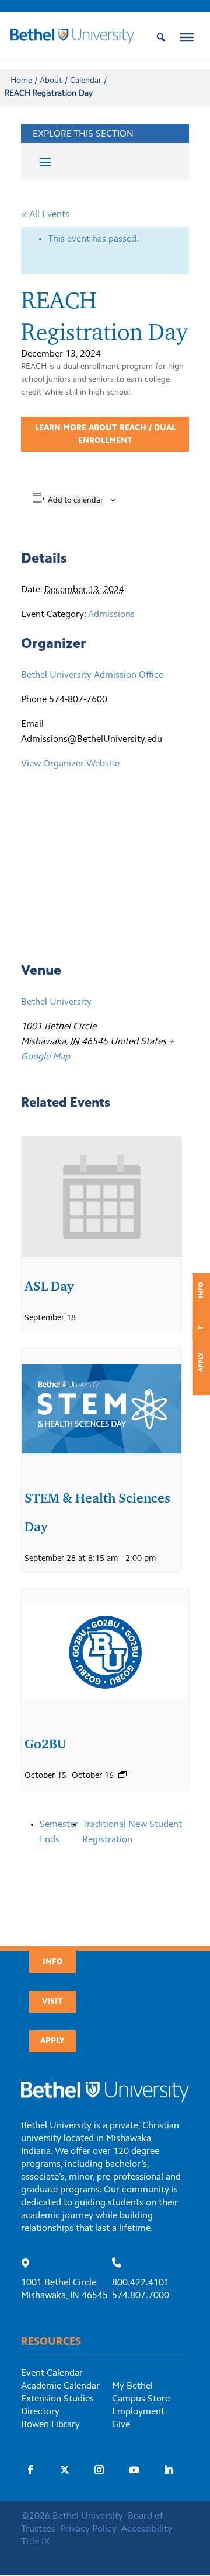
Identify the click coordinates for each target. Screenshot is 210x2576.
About (51, 81)
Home (21, 81)
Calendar (86, 81)
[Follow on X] (65, 2470)
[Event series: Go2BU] (123, 1775)
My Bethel (132, 2386)
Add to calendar (76, 501)
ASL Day (49, 1286)
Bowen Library (50, 2425)
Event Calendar (52, 2373)
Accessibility (147, 2529)
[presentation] (101, 1197)
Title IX (35, 2542)
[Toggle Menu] (187, 37)
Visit (52, 2002)
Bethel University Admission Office (92, 675)
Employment (138, 2412)
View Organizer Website (70, 764)
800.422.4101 (141, 2283)
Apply (202, 1362)
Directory (40, 2412)
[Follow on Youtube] (134, 2470)
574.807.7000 (141, 2296)
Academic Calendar (60, 2386)
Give (121, 2425)
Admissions (111, 615)
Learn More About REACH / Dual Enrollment (105, 435)
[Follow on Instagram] (99, 2470)
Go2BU (45, 1744)
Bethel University (56, 1002)
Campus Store (141, 2399)
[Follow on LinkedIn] (169, 2470)
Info (53, 1962)
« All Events (45, 215)
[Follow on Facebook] (30, 2470)
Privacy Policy (88, 2529)
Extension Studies (57, 2399)
